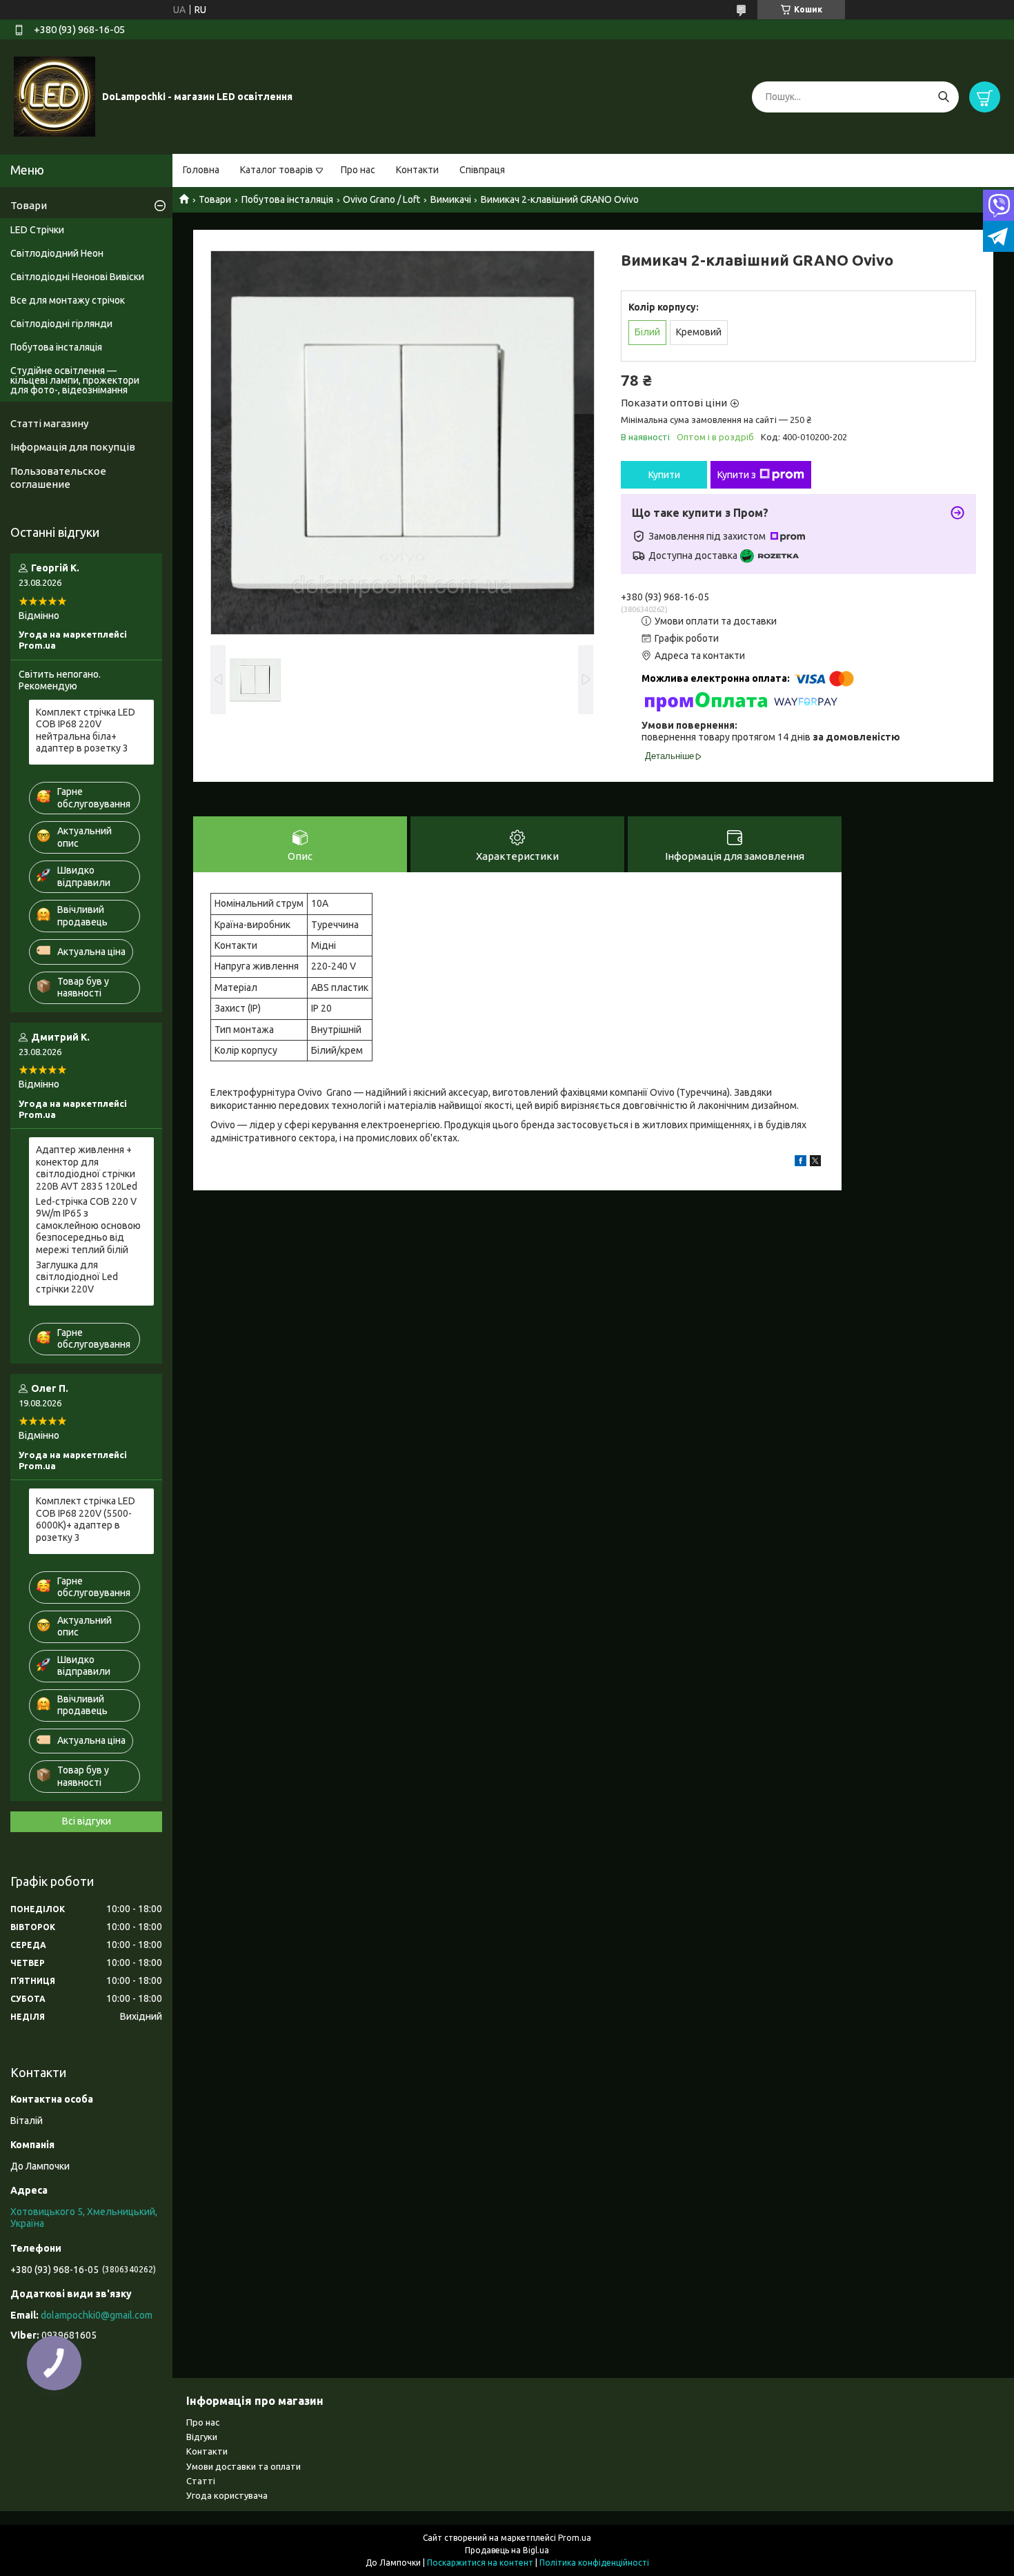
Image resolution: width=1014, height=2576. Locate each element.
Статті (201, 2481)
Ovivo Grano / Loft (381, 199)
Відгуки (202, 2437)
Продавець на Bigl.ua (507, 2550)
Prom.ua (575, 2538)
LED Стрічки (37, 230)
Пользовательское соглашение (58, 478)
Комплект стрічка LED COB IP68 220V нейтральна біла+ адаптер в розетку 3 (86, 730)
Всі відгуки (87, 1821)
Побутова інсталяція (287, 199)
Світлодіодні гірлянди (61, 324)
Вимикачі (451, 199)
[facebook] (801, 1163)
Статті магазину (49, 423)
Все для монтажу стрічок (68, 300)
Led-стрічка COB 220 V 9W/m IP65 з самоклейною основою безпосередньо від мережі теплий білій (88, 1226)
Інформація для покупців (73, 447)
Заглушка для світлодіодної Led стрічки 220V (77, 1277)
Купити (664, 475)
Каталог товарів (277, 170)
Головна (201, 170)
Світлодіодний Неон (57, 253)
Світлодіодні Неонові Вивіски (77, 277)
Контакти (417, 170)
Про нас (358, 170)
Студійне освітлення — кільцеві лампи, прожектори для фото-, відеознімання (75, 380)
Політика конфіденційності (594, 2563)
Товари (215, 199)
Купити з (737, 475)
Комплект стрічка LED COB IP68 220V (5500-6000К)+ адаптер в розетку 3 (86, 1519)
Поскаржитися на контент (480, 2563)
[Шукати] (943, 97)
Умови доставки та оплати (243, 2466)
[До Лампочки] (54, 96)
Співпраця (482, 170)
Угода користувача (227, 2495)
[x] (815, 1163)
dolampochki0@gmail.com (97, 2315)
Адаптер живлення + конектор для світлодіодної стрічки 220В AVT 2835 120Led (87, 1168)
